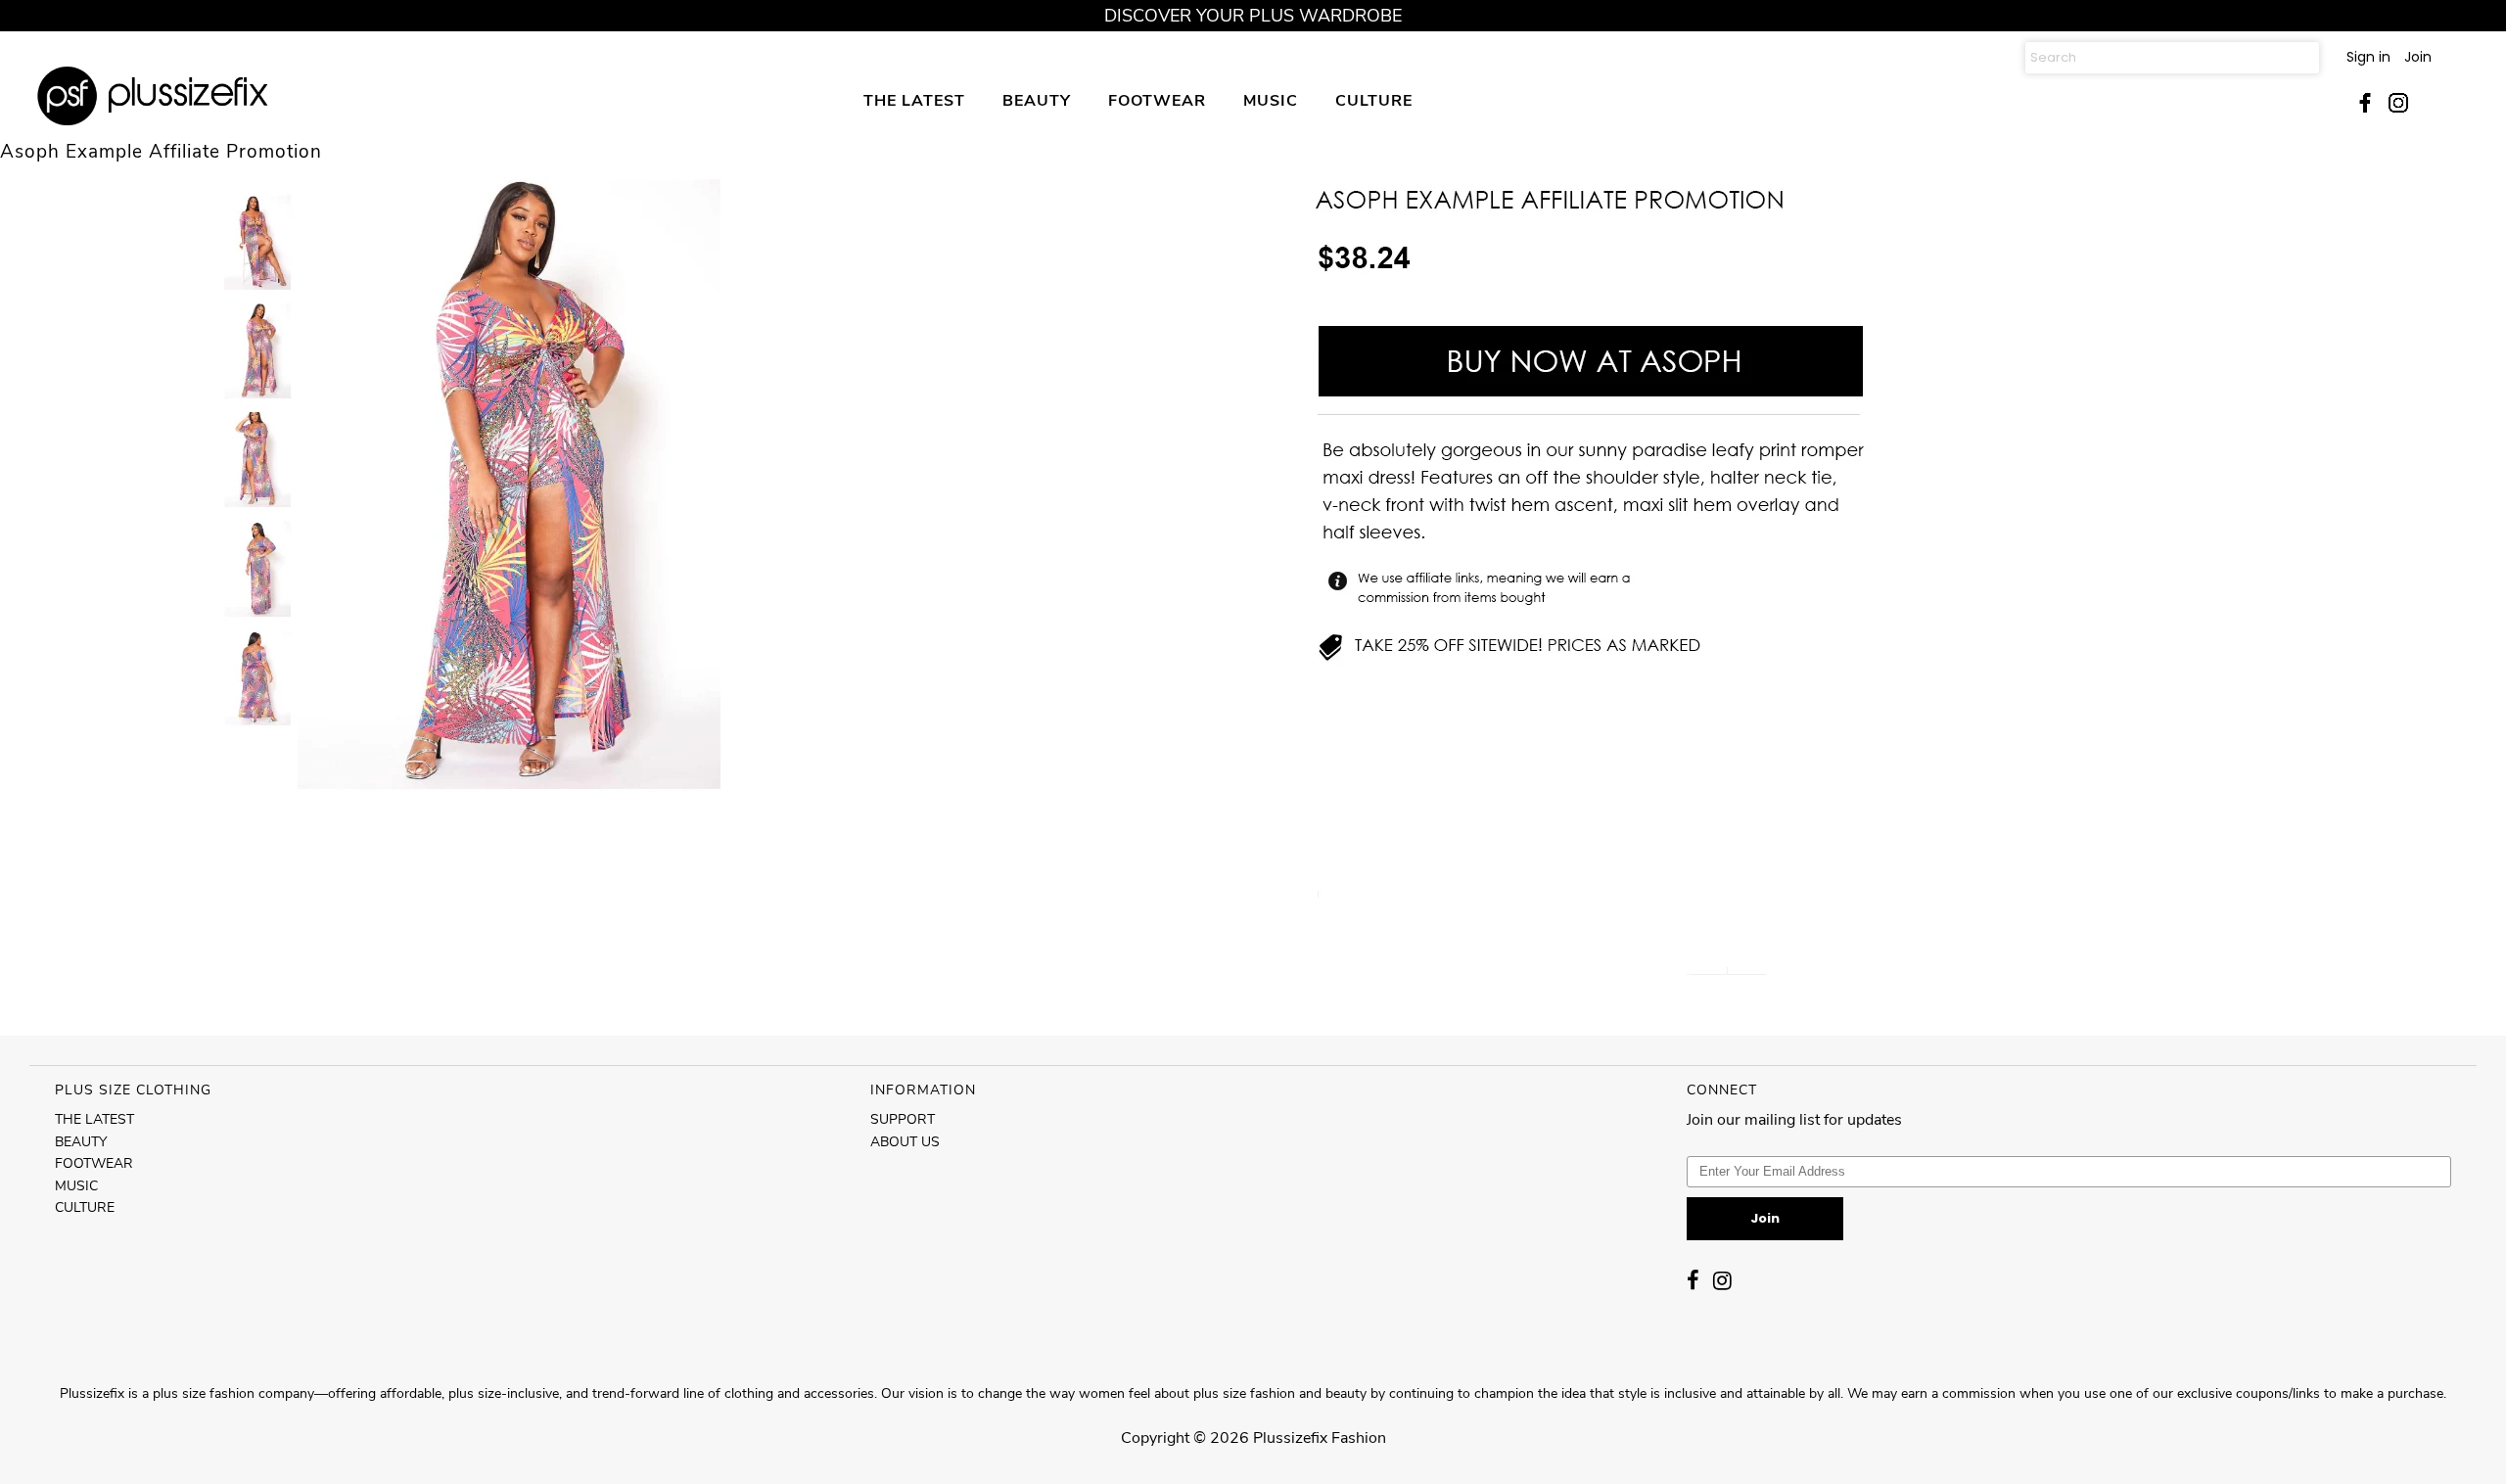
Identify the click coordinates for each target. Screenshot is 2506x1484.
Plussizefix (1290, 1438)
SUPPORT (903, 1119)
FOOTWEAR (1157, 100)
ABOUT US (905, 1142)
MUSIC (1271, 100)
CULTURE (1374, 100)
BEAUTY (1037, 100)
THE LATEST (914, 100)
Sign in (2368, 57)
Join (2418, 57)
